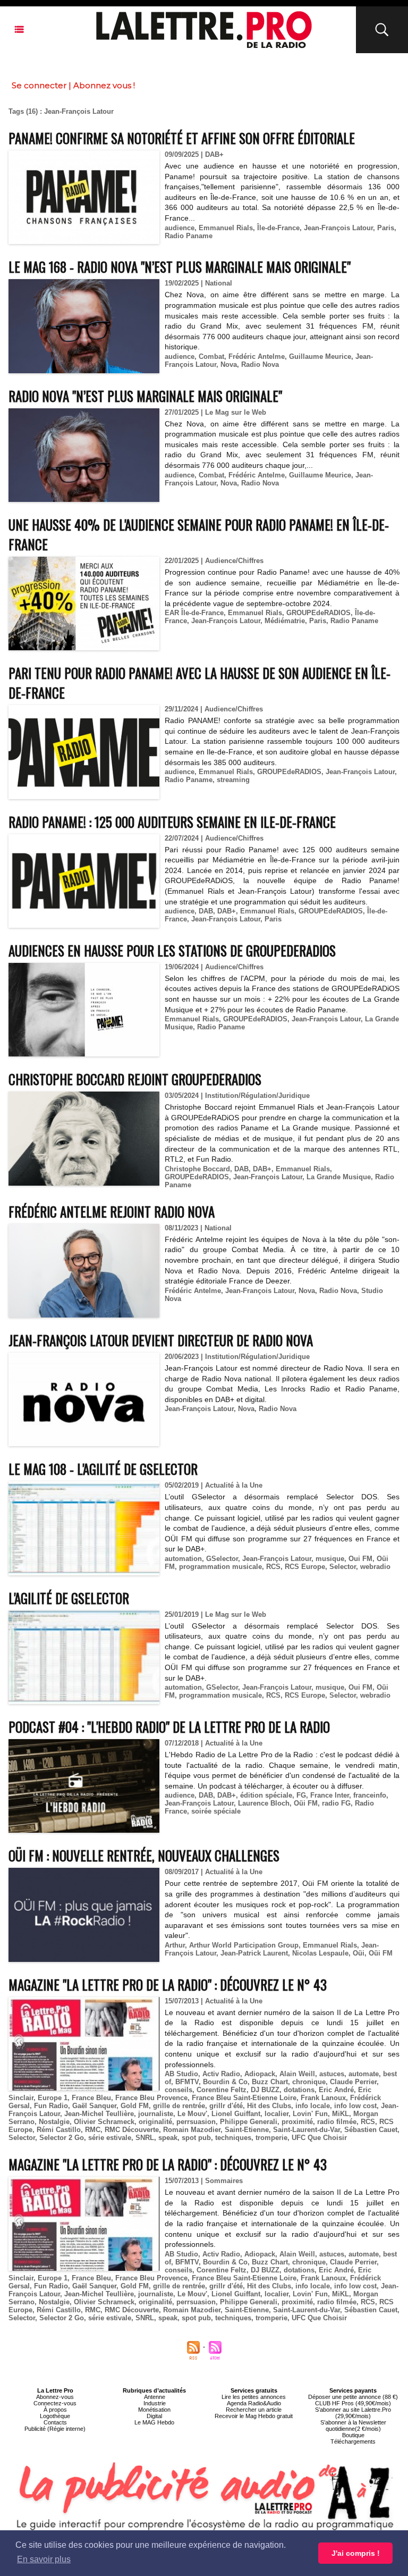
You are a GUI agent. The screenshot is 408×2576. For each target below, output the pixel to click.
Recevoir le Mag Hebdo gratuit (254, 2416)
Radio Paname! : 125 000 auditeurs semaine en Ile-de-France (172, 822)
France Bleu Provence (151, 2098)
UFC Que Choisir (319, 2138)
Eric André (336, 2090)
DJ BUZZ (265, 2090)
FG (301, 1795)
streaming (233, 780)
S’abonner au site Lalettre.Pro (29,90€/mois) (353, 2413)
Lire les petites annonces (254, 2397)
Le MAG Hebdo (154, 2422)
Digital (154, 2416)
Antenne (155, 2397)
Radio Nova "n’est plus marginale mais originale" (145, 396)
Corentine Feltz (222, 2090)
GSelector (222, 1559)
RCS (273, 1567)
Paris (386, 228)
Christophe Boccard (197, 1169)
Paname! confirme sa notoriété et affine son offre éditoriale (182, 138)
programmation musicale (220, 1567)
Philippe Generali (249, 2122)
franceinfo (370, 1795)
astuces (332, 2074)
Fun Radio (51, 2106)
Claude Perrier (353, 2082)
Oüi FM (306, 1803)
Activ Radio (221, 2074)
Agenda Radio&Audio (254, 2403)
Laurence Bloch (264, 1803)
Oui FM (360, 1559)
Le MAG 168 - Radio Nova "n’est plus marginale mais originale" (180, 267)
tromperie (271, 2138)
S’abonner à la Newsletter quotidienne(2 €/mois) (353, 2426)
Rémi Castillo (59, 2130)
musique (330, 1559)
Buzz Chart (270, 2082)
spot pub (196, 2138)
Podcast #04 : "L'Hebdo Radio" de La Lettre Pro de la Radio (169, 1727)
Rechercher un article (254, 2410)
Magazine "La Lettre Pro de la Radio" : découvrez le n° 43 (168, 1985)
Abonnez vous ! (104, 85)
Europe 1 (53, 2098)
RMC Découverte (132, 2130)
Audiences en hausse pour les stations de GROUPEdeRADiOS (172, 950)
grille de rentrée (179, 2106)
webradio (375, 1567)
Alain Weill (297, 2074)
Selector (343, 1567)
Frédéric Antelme (257, 356)
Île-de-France (278, 228)
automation (183, 1559)
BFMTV (187, 2082)
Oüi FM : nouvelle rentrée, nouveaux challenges (144, 1855)
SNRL (145, 2138)
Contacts (55, 2422)
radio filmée (337, 2122)
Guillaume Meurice (320, 356)
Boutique (353, 2435)
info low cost (355, 2106)
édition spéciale (266, 1795)
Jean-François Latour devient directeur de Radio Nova (161, 1340)
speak (168, 2138)
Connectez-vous (55, 2403)
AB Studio (181, 2074)
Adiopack (260, 2074)
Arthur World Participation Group (244, 1945)
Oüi (359, 1953)
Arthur (175, 1945)
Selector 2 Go (62, 2138)
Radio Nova (260, 364)
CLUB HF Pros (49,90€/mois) (353, 2403)
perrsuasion (196, 2122)
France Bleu (91, 2098)
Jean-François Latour (338, 228)
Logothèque (55, 2416)
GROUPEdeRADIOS (318, 613)
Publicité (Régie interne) (55, 2429)
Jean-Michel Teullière (99, 2114)
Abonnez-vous (55, 2397)
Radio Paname (189, 236)
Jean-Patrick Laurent (254, 1953)
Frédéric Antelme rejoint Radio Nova (112, 1211)
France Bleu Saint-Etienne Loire (244, 2098)
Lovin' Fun (310, 2114)
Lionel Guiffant (236, 2114)
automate (364, 2074)
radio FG (336, 1803)
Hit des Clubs (269, 2106)
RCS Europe (305, 1567)
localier (277, 2114)
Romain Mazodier (192, 2130)
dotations (299, 2090)
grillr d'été (226, 2106)
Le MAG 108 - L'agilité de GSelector (103, 1469)
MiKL (341, 2114)
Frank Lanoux (323, 2098)
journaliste (156, 2114)
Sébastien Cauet (371, 2130)
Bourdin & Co (225, 2082)
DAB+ (227, 911)
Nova (229, 364)
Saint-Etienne (247, 2130)
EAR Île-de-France (194, 613)
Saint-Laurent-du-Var (307, 2130)
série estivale (110, 2138)
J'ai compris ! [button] (356, 2553)
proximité (297, 2122)
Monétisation (154, 2410)
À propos (55, 2410)
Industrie (155, 2403)
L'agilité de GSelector (69, 1598)
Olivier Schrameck (104, 2122)
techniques (233, 2138)
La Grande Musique (339, 1177)
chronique (309, 2082)
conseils (178, 2090)
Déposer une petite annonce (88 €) (353, 2397)
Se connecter (39, 85)
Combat (211, 356)
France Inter (330, 1795)
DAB (206, 911)
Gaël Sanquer (94, 2106)
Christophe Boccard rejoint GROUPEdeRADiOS (135, 1079)
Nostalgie (54, 2122)
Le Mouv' (192, 2114)
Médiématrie (285, 621)
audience (180, 228)
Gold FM (135, 2106)
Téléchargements (353, 2441)
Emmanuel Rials (226, 228)
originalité (155, 2122)
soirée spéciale (216, 1811)
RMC (93, 2130)
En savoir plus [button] (44, 2559)
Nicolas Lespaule (320, 1953)
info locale (313, 2106)
